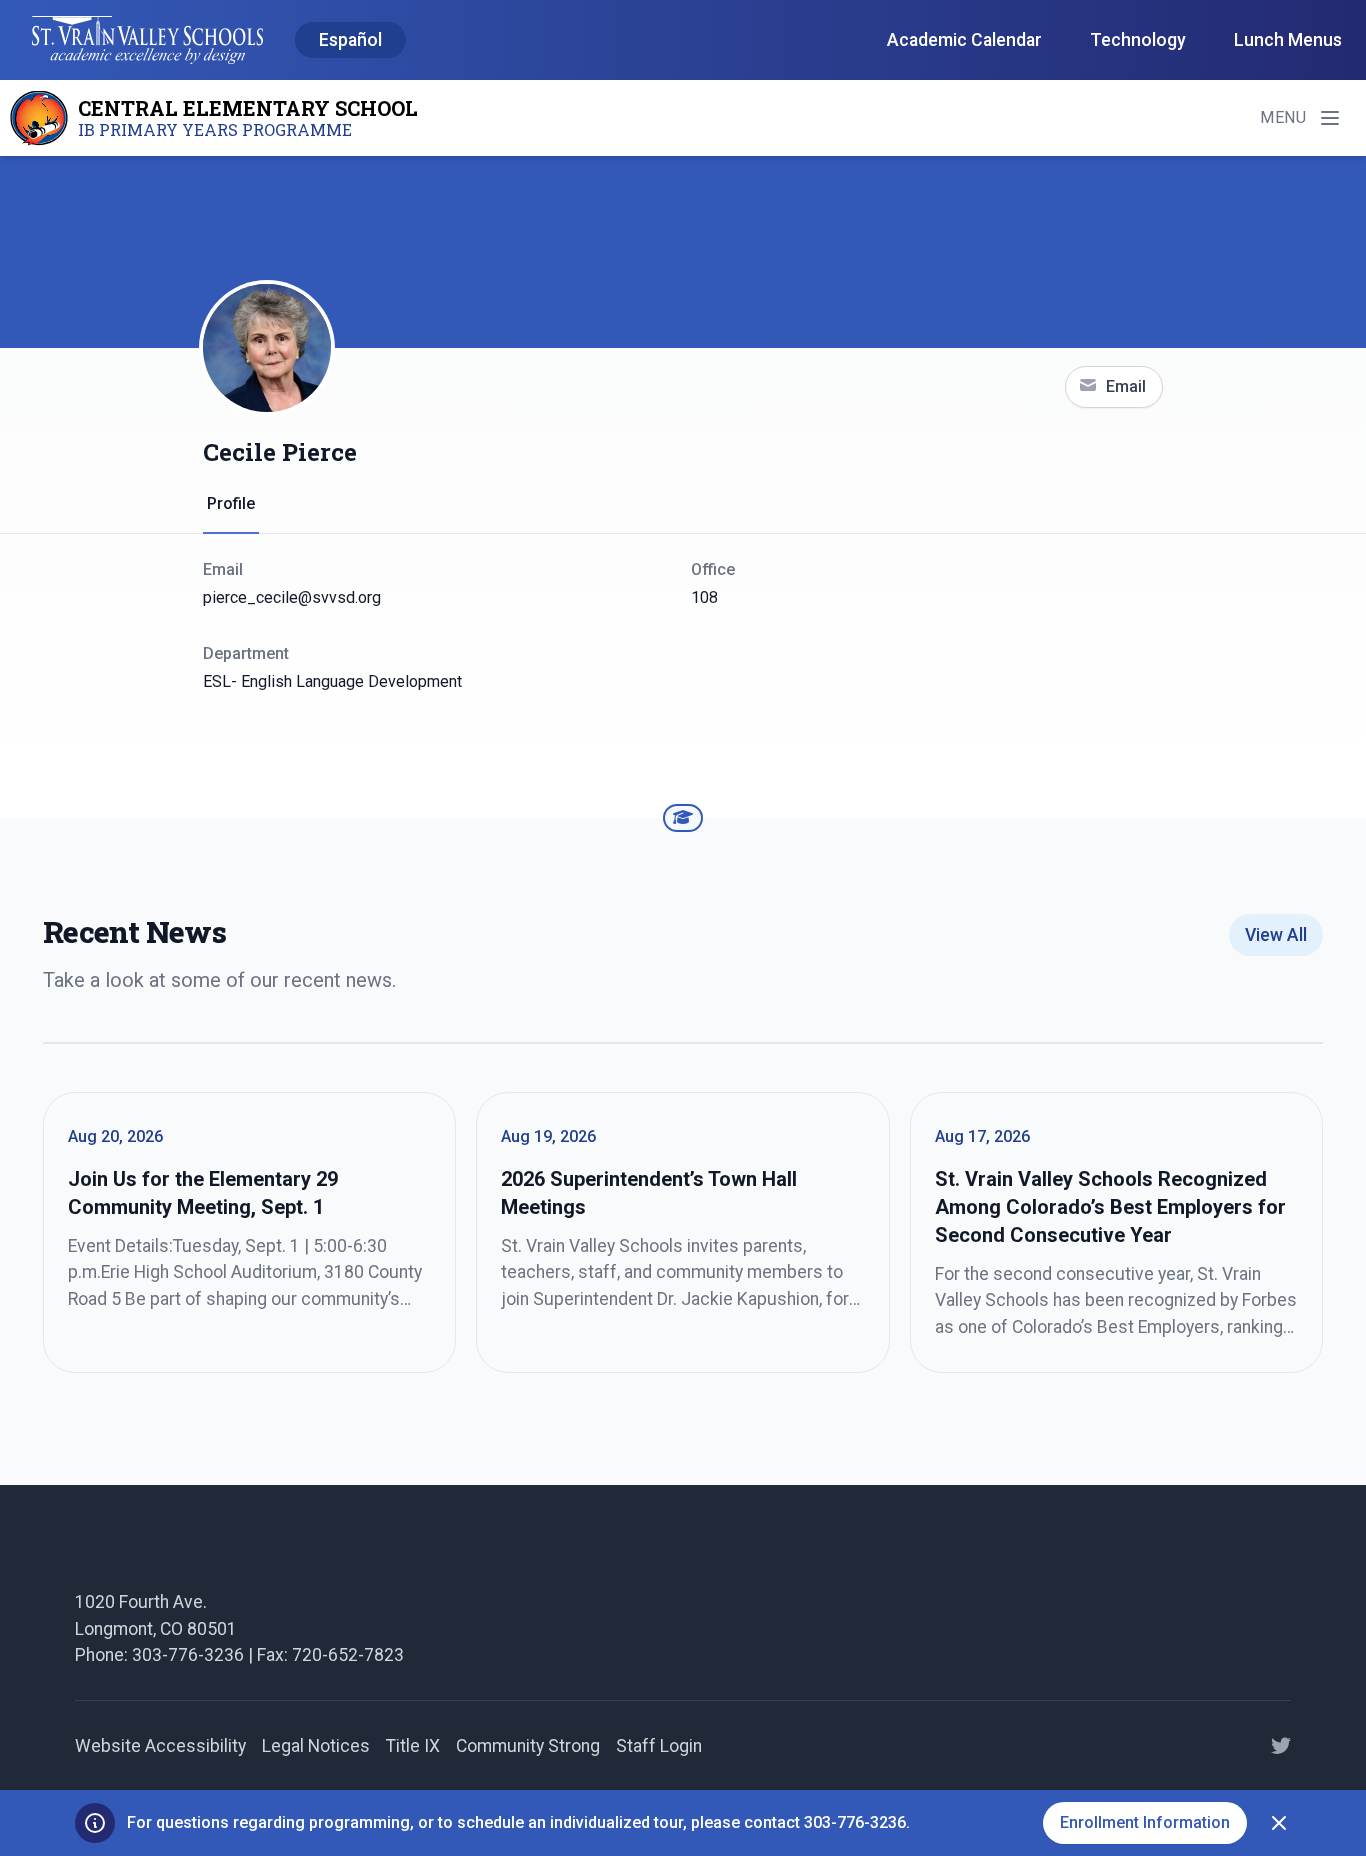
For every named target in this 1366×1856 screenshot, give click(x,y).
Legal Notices (316, 1746)
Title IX (413, 1746)
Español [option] (350, 40)
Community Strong (528, 1746)
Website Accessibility (160, 1746)
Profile (231, 503)
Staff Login (659, 1746)
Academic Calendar (964, 40)
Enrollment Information (1145, 1822)
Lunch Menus (1288, 40)
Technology (1138, 40)
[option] (350, 41)
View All (1276, 935)
